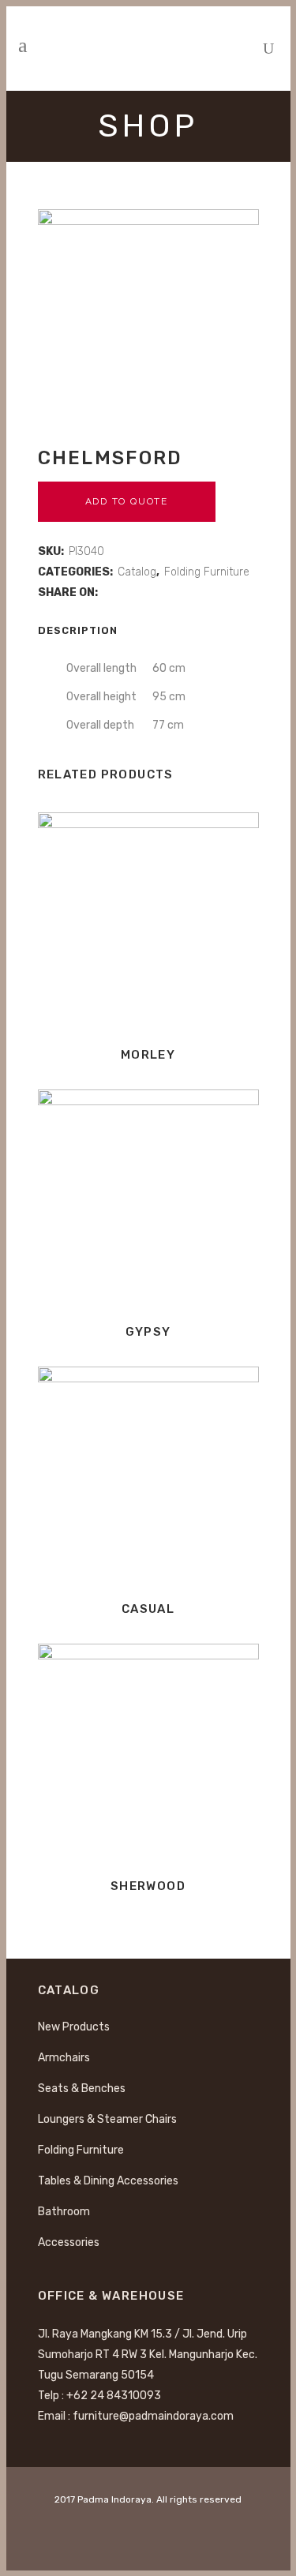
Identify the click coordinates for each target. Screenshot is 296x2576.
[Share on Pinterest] (158, 592)
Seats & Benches (82, 2089)
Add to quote (127, 501)
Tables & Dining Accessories (108, 2181)
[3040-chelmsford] (148, 320)
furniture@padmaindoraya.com (153, 2416)
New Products (74, 2027)
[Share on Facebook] (109, 592)
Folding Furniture (207, 572)
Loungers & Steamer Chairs (107, 2119)
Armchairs (64, 2058)
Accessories (69, 2242)
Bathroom (64, 2212)
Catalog (137, 572)
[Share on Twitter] (125, 592)
